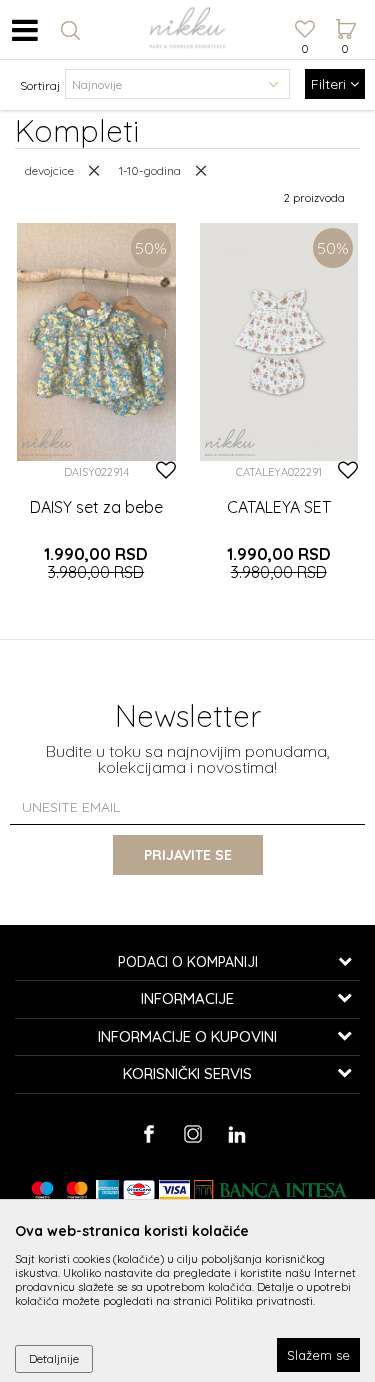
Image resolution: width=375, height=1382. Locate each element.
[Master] (77, 1190)
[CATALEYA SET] (279, 342)
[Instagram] (192, 1134)
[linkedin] (236, 1134)
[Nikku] (47, 442)
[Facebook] (148, 1134)
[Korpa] (345, 11)
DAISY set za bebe (96, 507)
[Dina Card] (139, 1190)
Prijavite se (188, 855)
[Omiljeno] (305, 31)
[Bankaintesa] (271, 1190)
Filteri (330, 84)
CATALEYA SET (279, 507)
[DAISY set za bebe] (96, 342)
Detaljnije (54, 1358)
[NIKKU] (188, 30)
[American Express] (107, 1190)
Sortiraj (40, 85)
